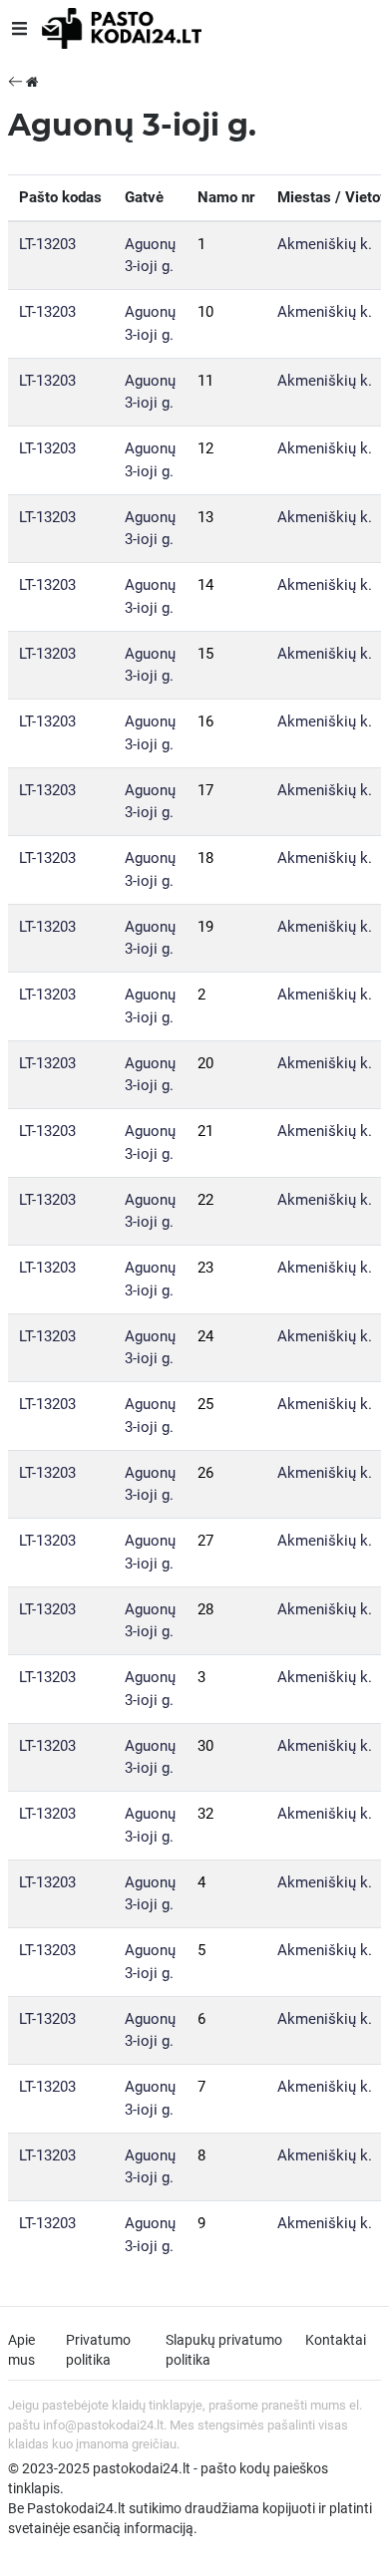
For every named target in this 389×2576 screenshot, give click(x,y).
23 (205, 1268)
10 (205, 312)
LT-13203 (47, 244)
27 (205, 1541)
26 (205, 1473)
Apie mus (21, 2350)
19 (205, 927)
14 (205, 585)
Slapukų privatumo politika (224, 2350)
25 (205, 1404)
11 (205, 381)
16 (205, 721)
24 (205, 1336)
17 (205, 790)
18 (205, 858)
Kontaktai (336, 2340)
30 (205, 1746)
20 (205, 1063)
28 (205, 1609)
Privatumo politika (98, 2350)
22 (205, 1200)
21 (205, 1131)
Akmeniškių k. (325, 244)
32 (205, 1814)
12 (205, 448)
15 (205, 654)
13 (205, 517)
